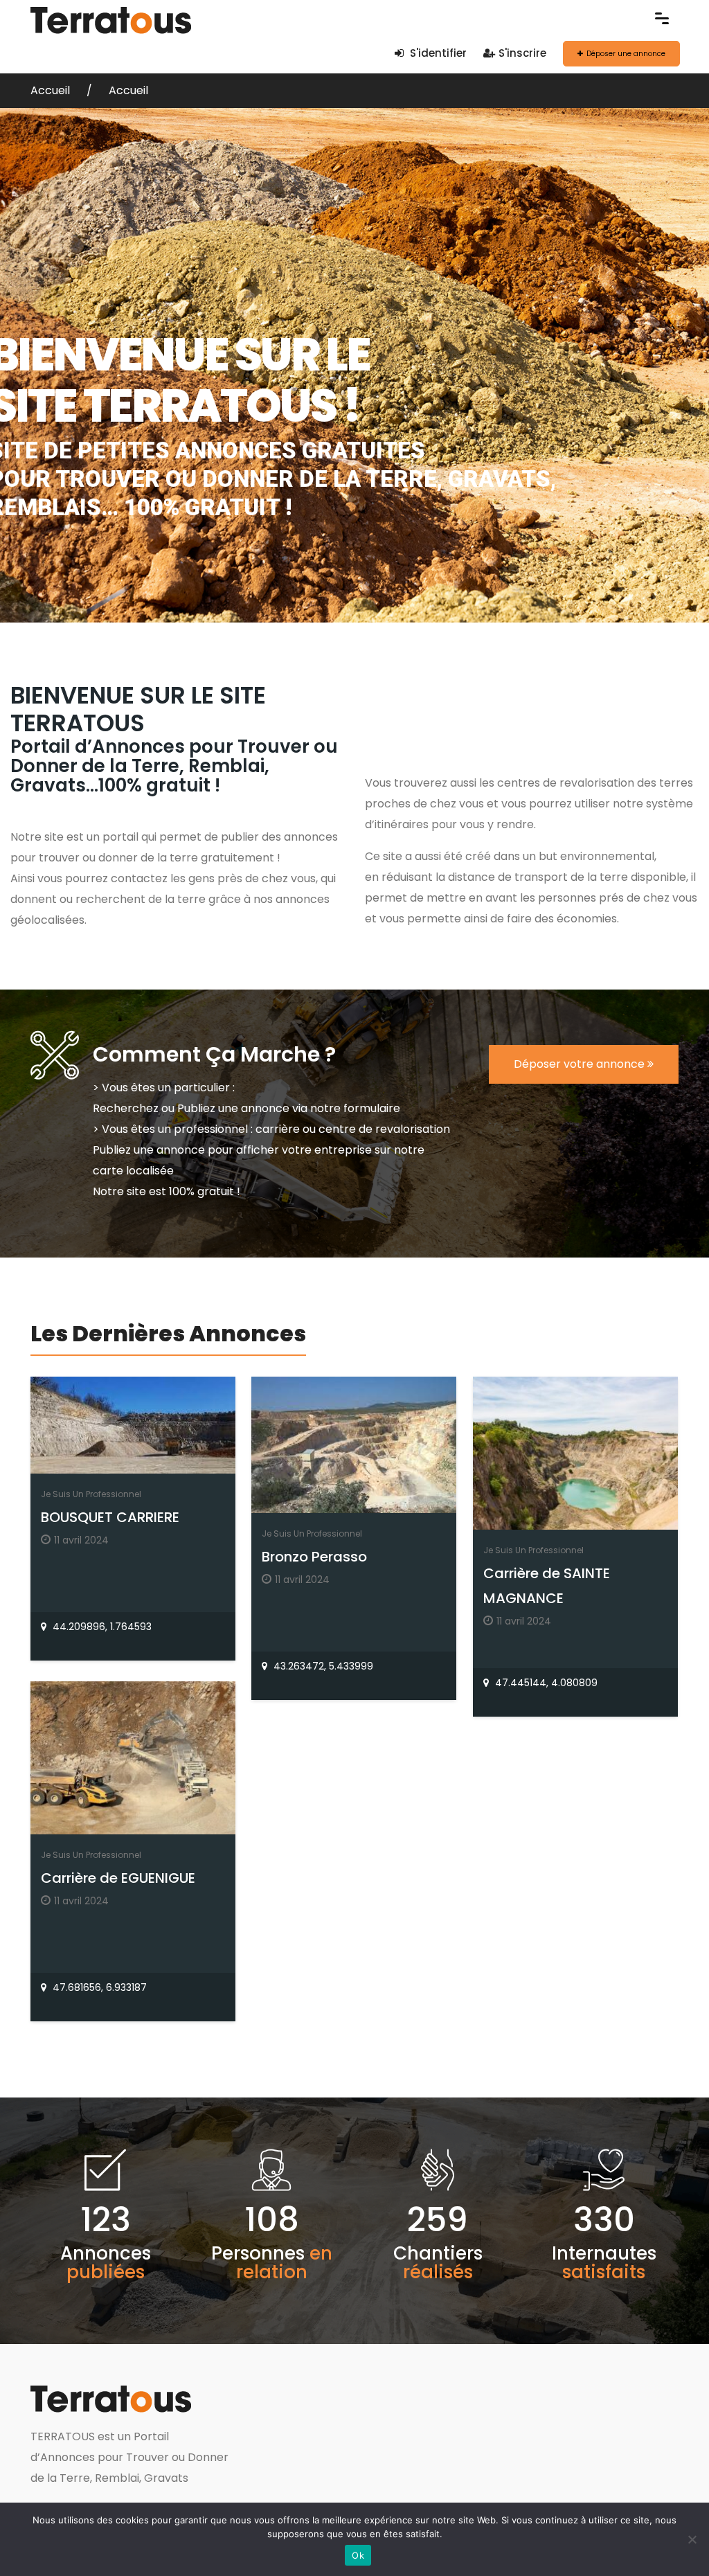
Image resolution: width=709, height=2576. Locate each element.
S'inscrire (522, 53)
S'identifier (437, 53)
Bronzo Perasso (314, 1557)
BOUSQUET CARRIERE (110, 1517)
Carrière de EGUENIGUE (118, 1878)
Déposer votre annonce (581, 1064)
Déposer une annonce (626, 54)
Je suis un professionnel (91, 1494)
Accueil (52, 90)
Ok (358, 2555)
